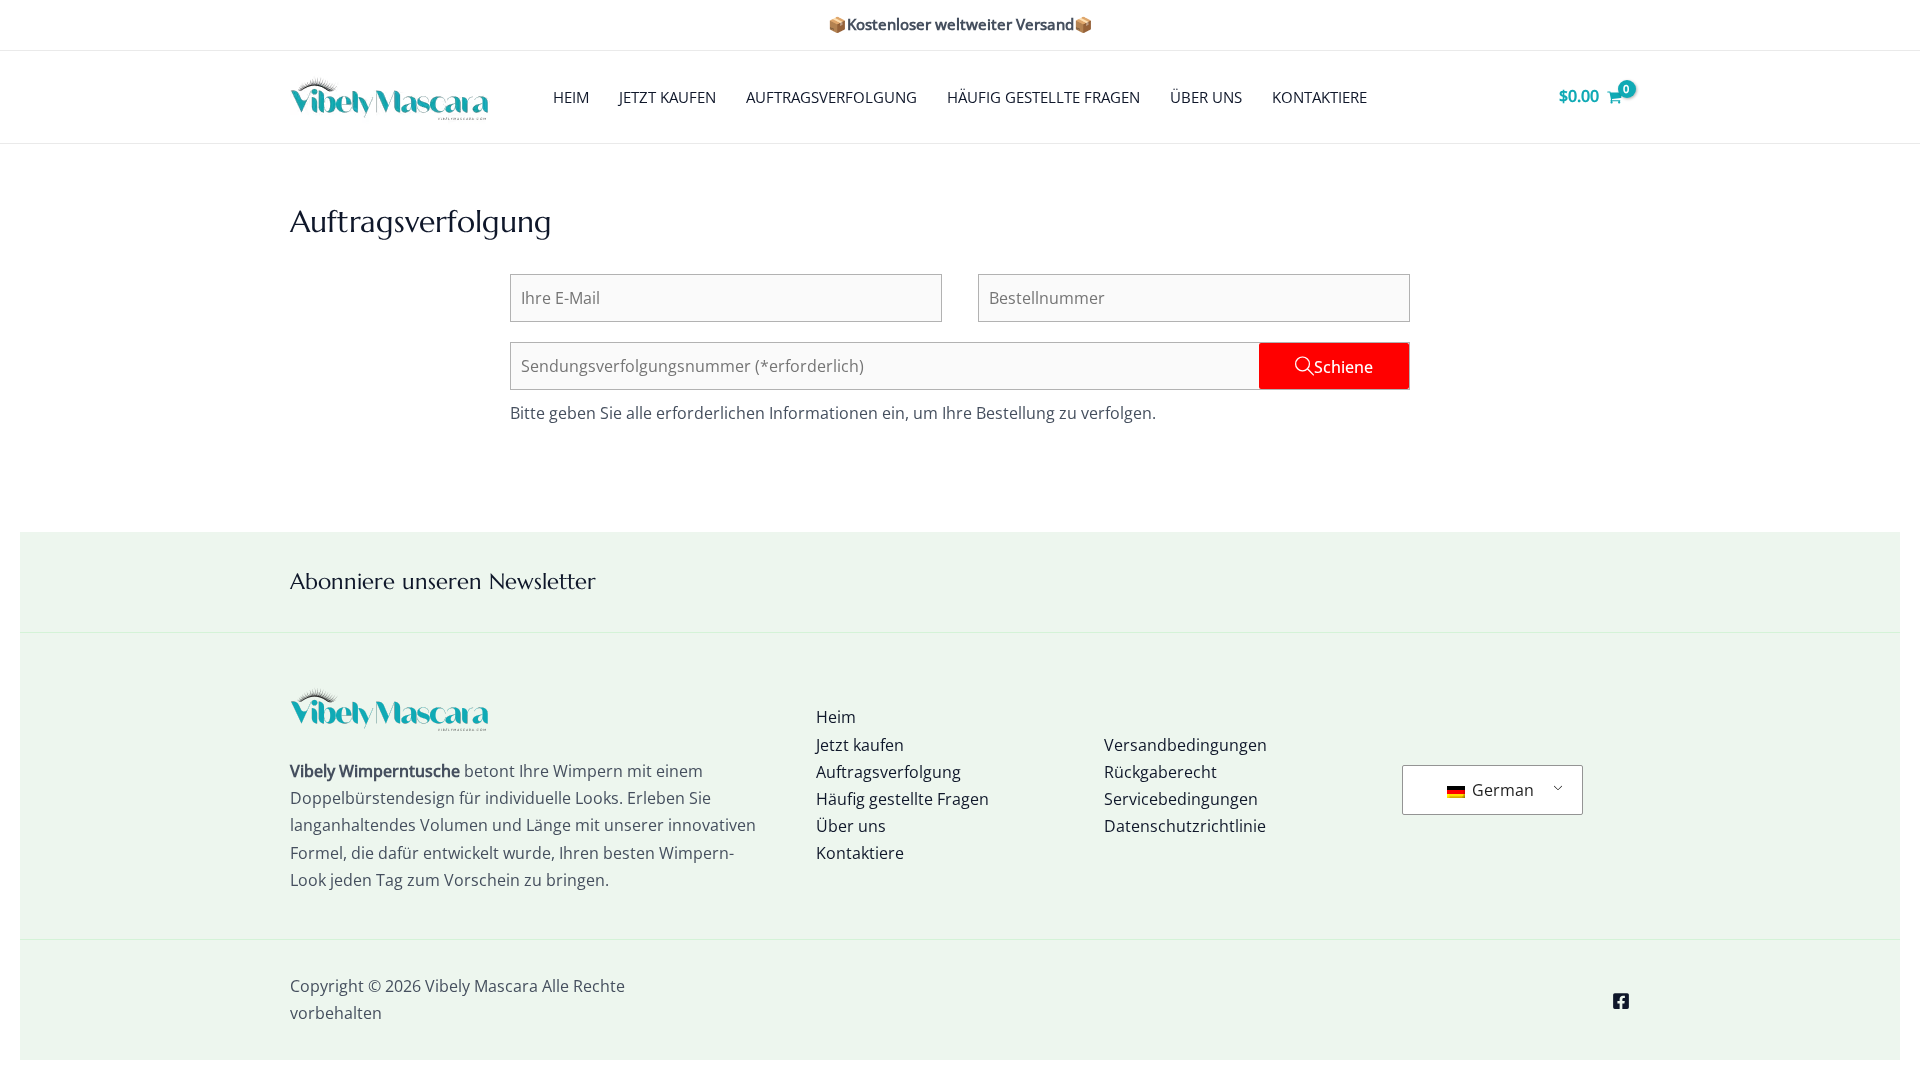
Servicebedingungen (1181, 799)
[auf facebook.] (1621, 1001)
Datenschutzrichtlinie (1185, 826)
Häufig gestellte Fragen (1043, 97)
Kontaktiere (1319, 97)
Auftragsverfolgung (831, 97)
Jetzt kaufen (667, 97)
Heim (571, 97)
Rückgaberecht (1160, 772)
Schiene (1343, 367)
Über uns (1206, 97)
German (1501, 790)
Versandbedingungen (1185, 745)
